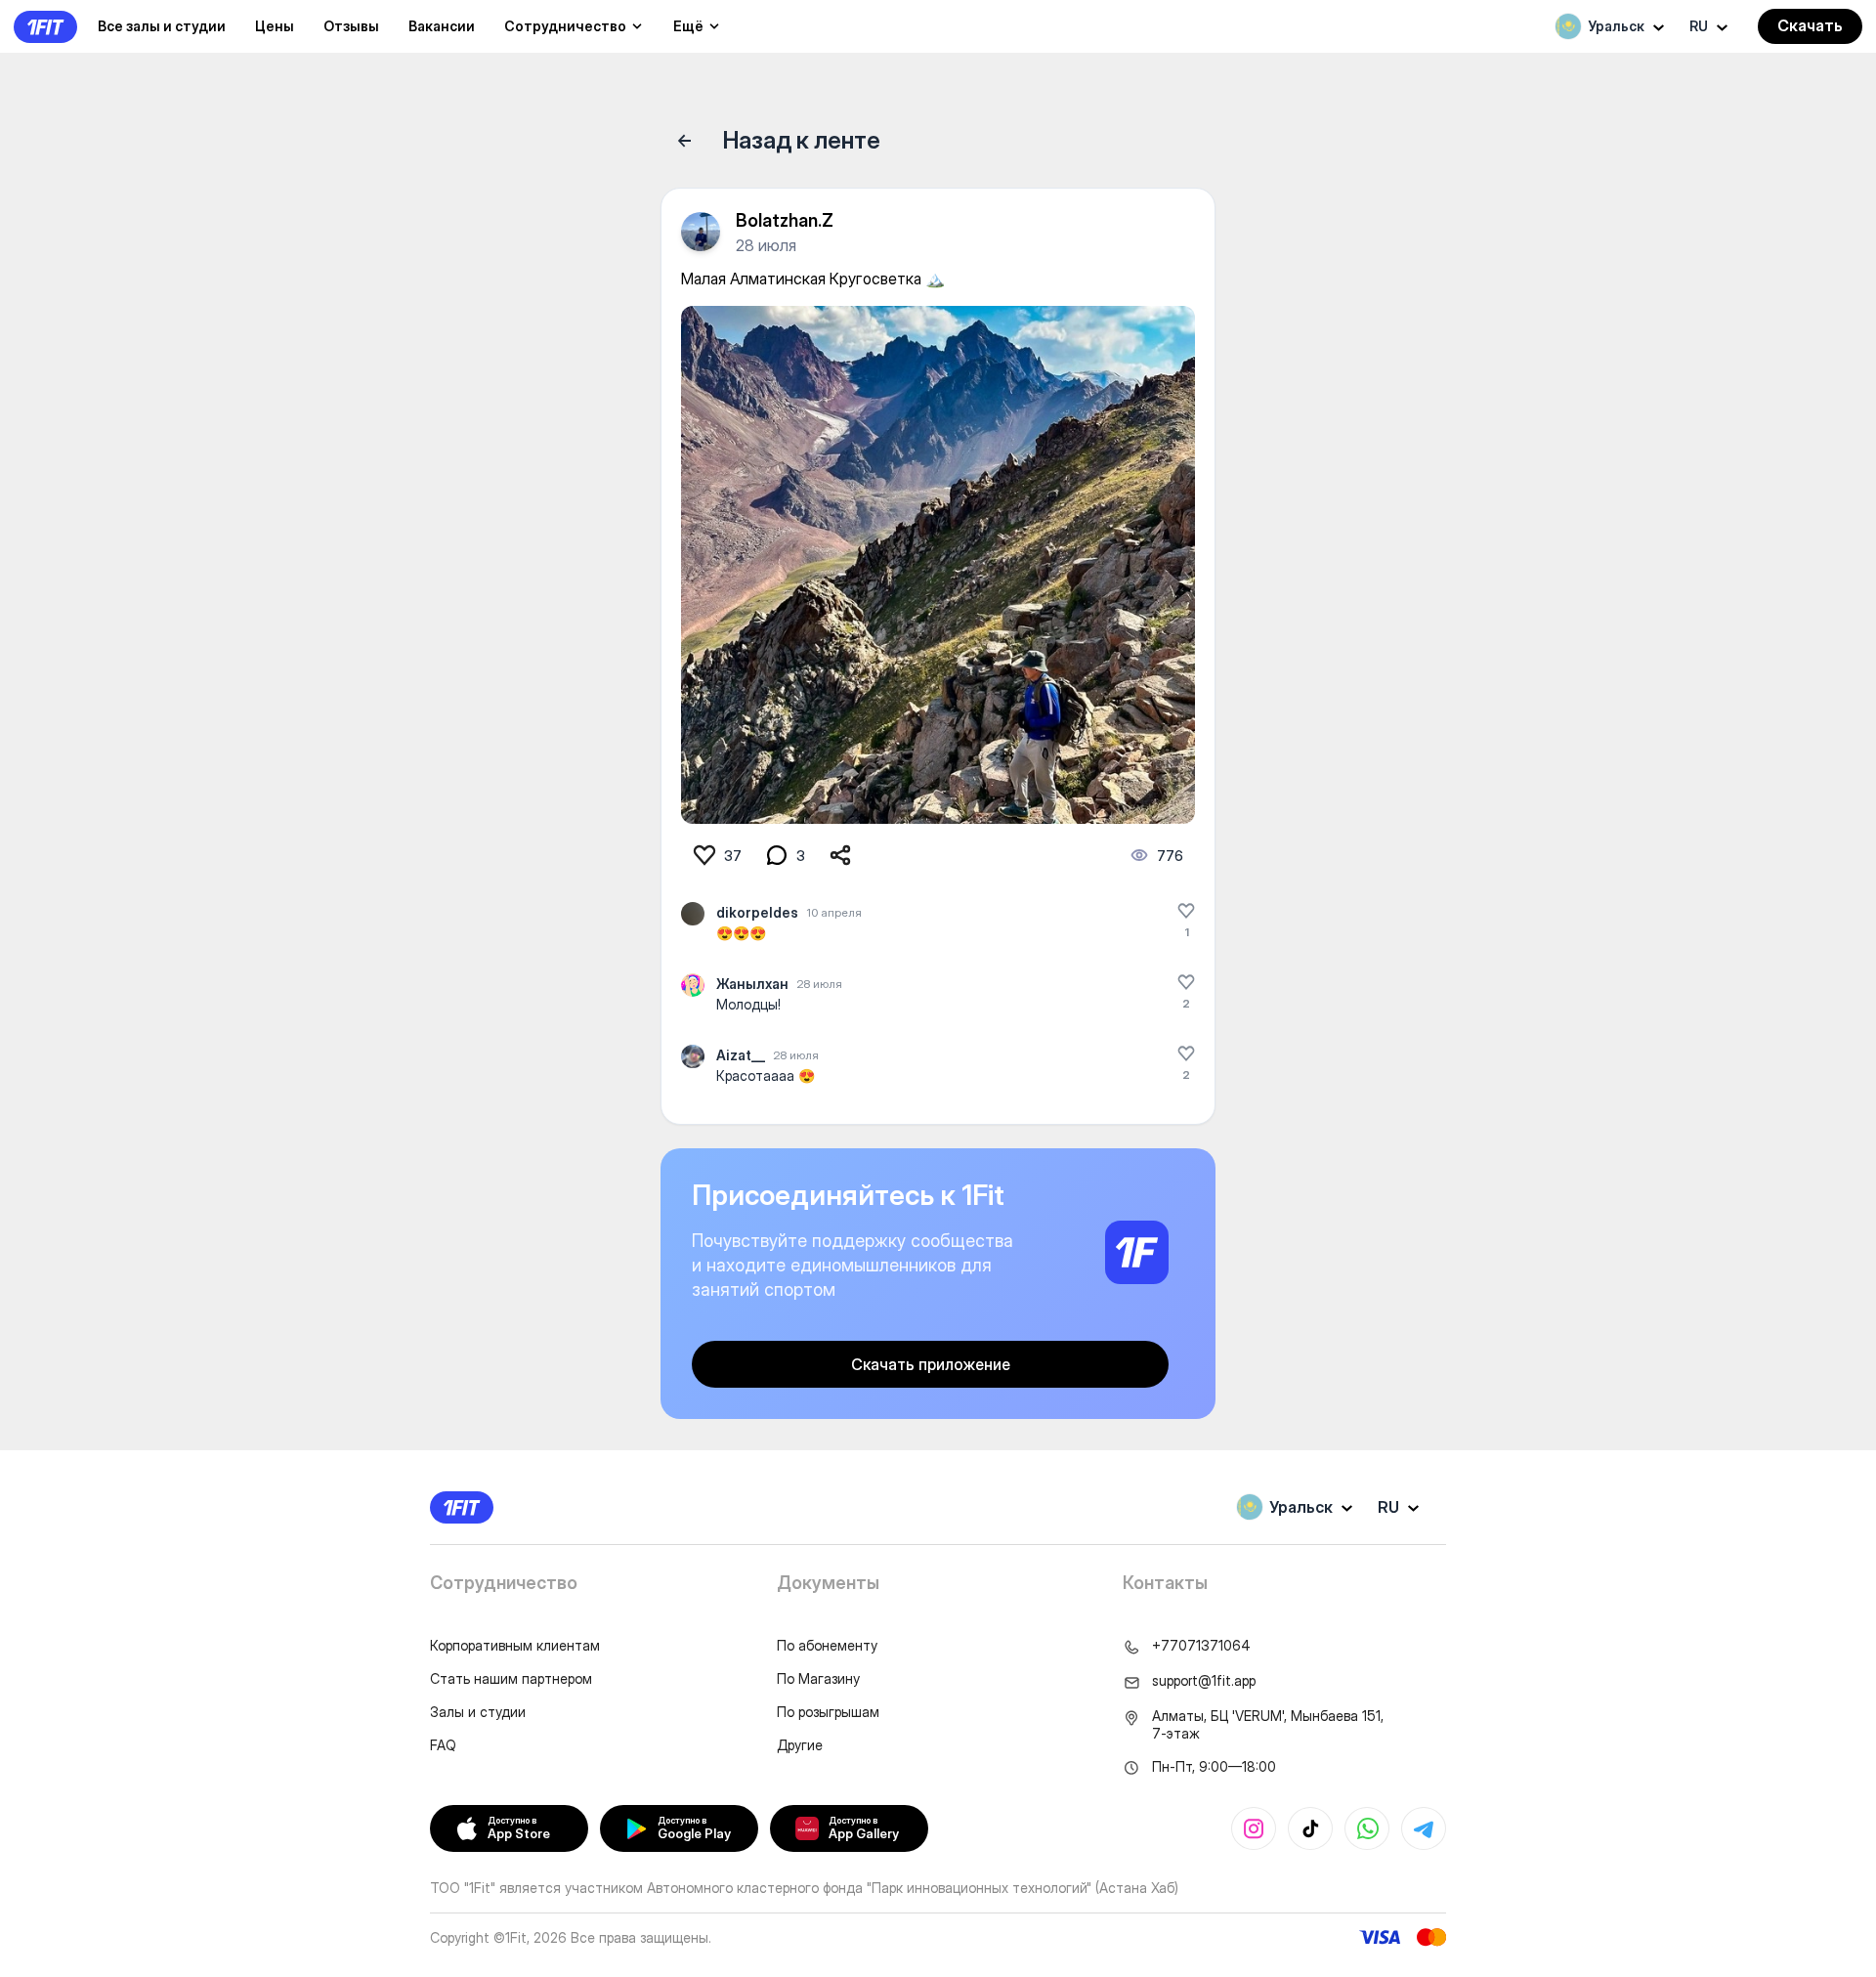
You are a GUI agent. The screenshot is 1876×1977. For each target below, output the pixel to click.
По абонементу (827, 1645)
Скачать (1810, 25)
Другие (800, 1745)
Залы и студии (478, 1712)
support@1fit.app (1204, 1680)
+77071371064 (1201, 1645)
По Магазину (818, 1678)
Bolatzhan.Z (785, 220)
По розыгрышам (828, 1712)
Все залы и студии (162, 26)
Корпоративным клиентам (515, 1645)
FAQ (443, 1745)
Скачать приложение (931, 1364)
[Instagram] (1254, 1828)
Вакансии (442, 26)
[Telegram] (1424, 1828)
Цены (275, 26)
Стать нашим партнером (511, 1678)
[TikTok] (1310, 1828)
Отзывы (351, 26)
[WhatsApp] (1367, 1828)
